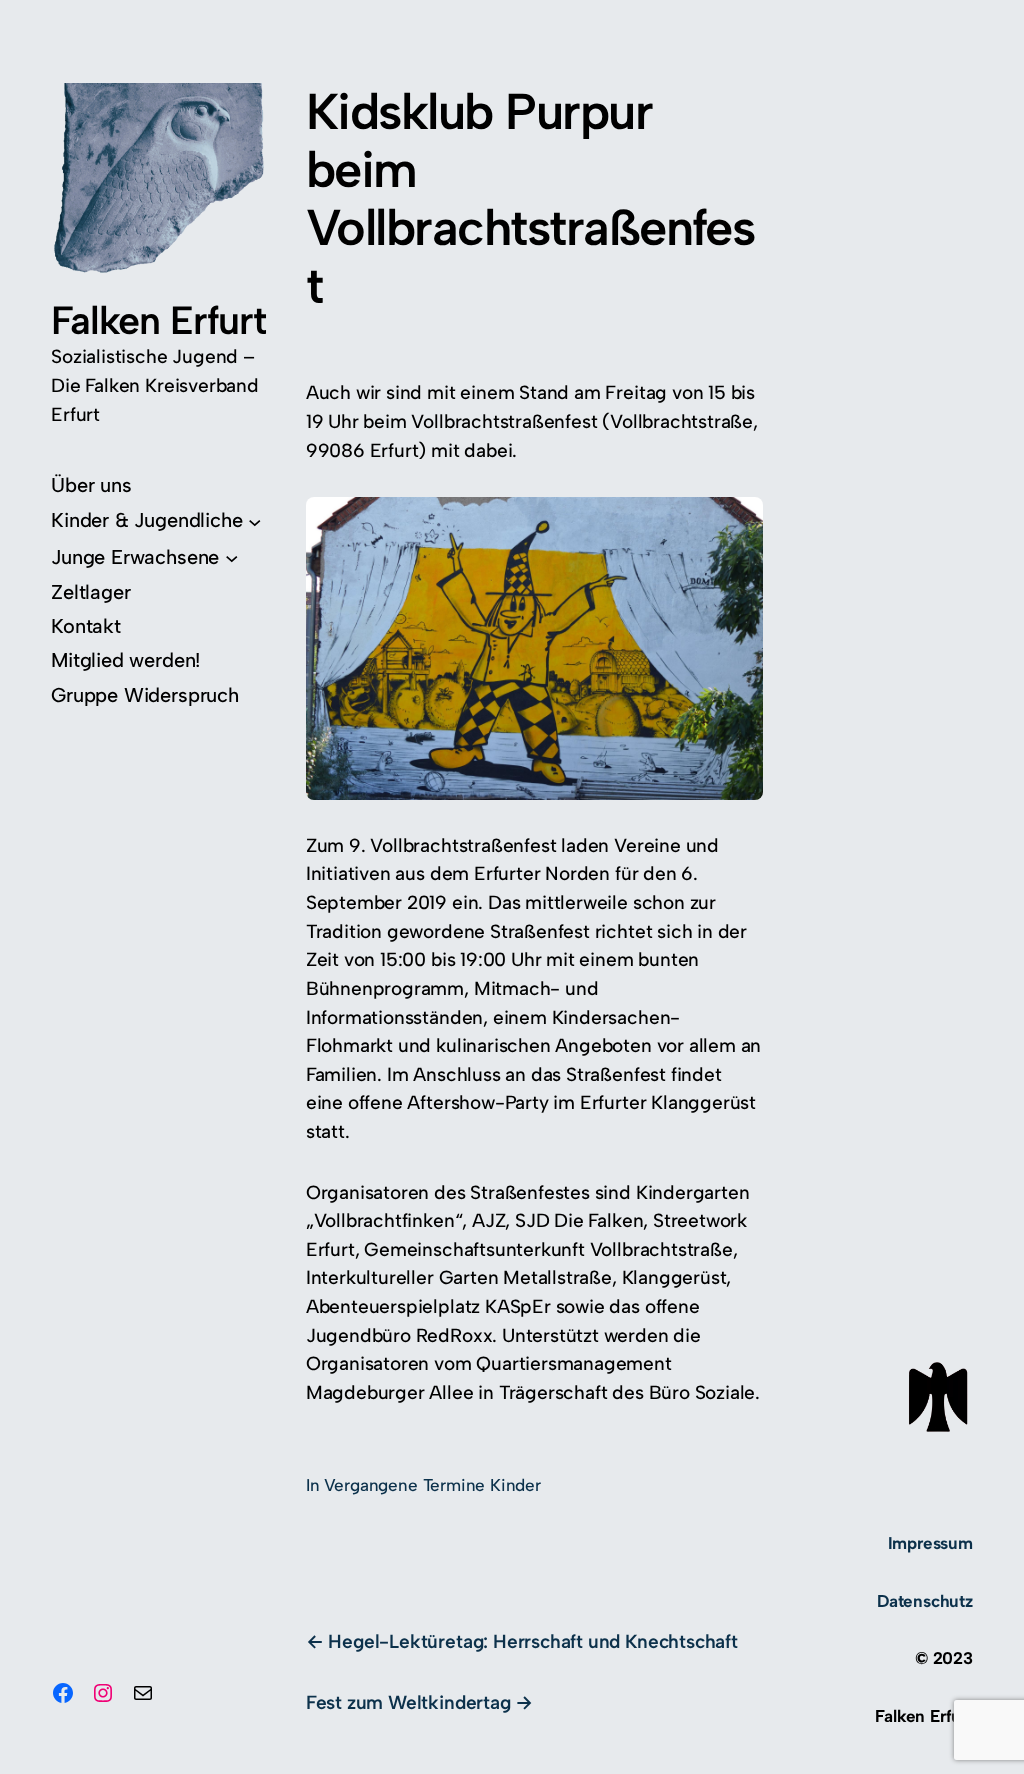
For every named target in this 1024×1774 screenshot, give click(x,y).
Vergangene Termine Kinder (432, 1485)
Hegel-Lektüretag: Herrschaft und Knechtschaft (532, 1641)
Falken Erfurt (158, 320)
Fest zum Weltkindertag (408, 1702)
